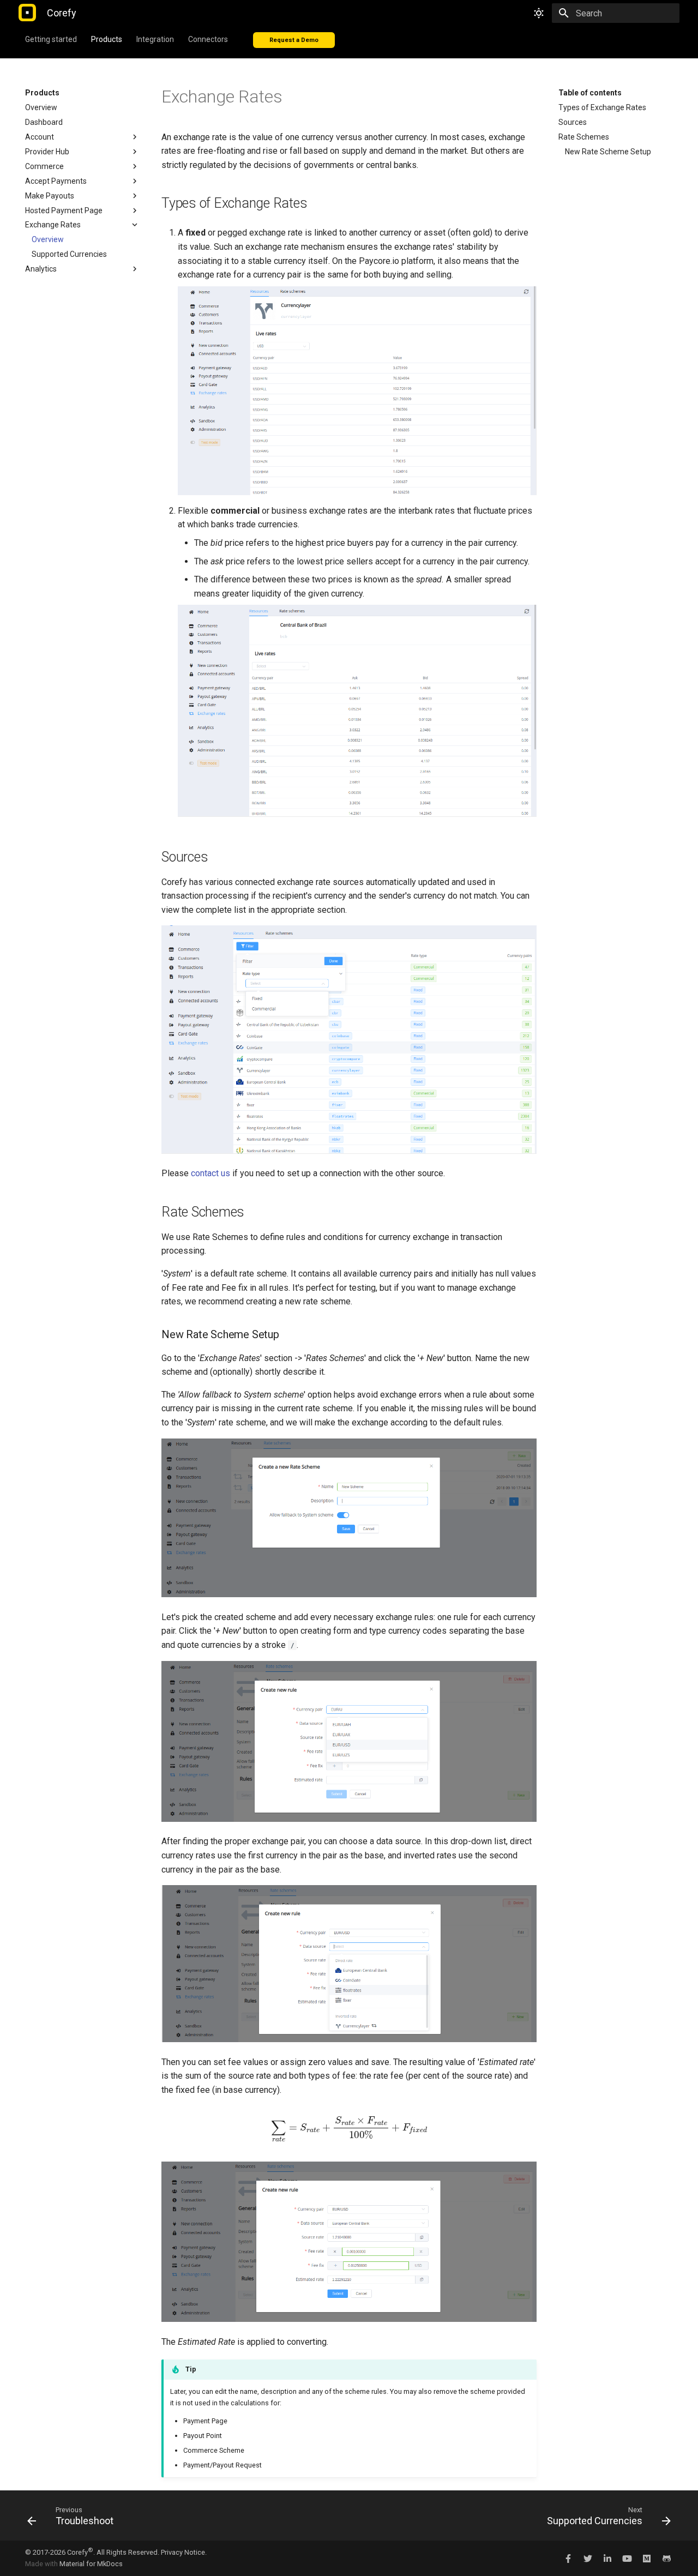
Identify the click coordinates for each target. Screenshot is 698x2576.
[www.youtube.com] (627, 2558)
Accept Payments (56, 181)
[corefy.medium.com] (647, 2558)
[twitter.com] (588, 2558)
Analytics (41, 269)
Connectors (208, 39)
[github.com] (666, 2558)
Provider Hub (47, 152)
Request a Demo (294, 40)
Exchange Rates (53, 225)
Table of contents (590, 93)
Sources (573, 122)
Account (40, 137)
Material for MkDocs (91, 2564)
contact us (210, 1173)
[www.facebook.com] (568, 2558)
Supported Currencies (69, 254)
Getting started (51, 39)
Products (107, 39)
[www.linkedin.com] (607, 2558)
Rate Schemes (584, 137)
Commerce (44, 166)
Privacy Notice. (184, 2552)
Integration (155, 39)
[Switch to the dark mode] (539, 13)
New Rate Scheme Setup (608, 152)
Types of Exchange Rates (602, 107)
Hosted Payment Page (64, 210)
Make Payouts (50, 196)
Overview (41, 107)
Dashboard (44, 122)
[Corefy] (27, 13)
